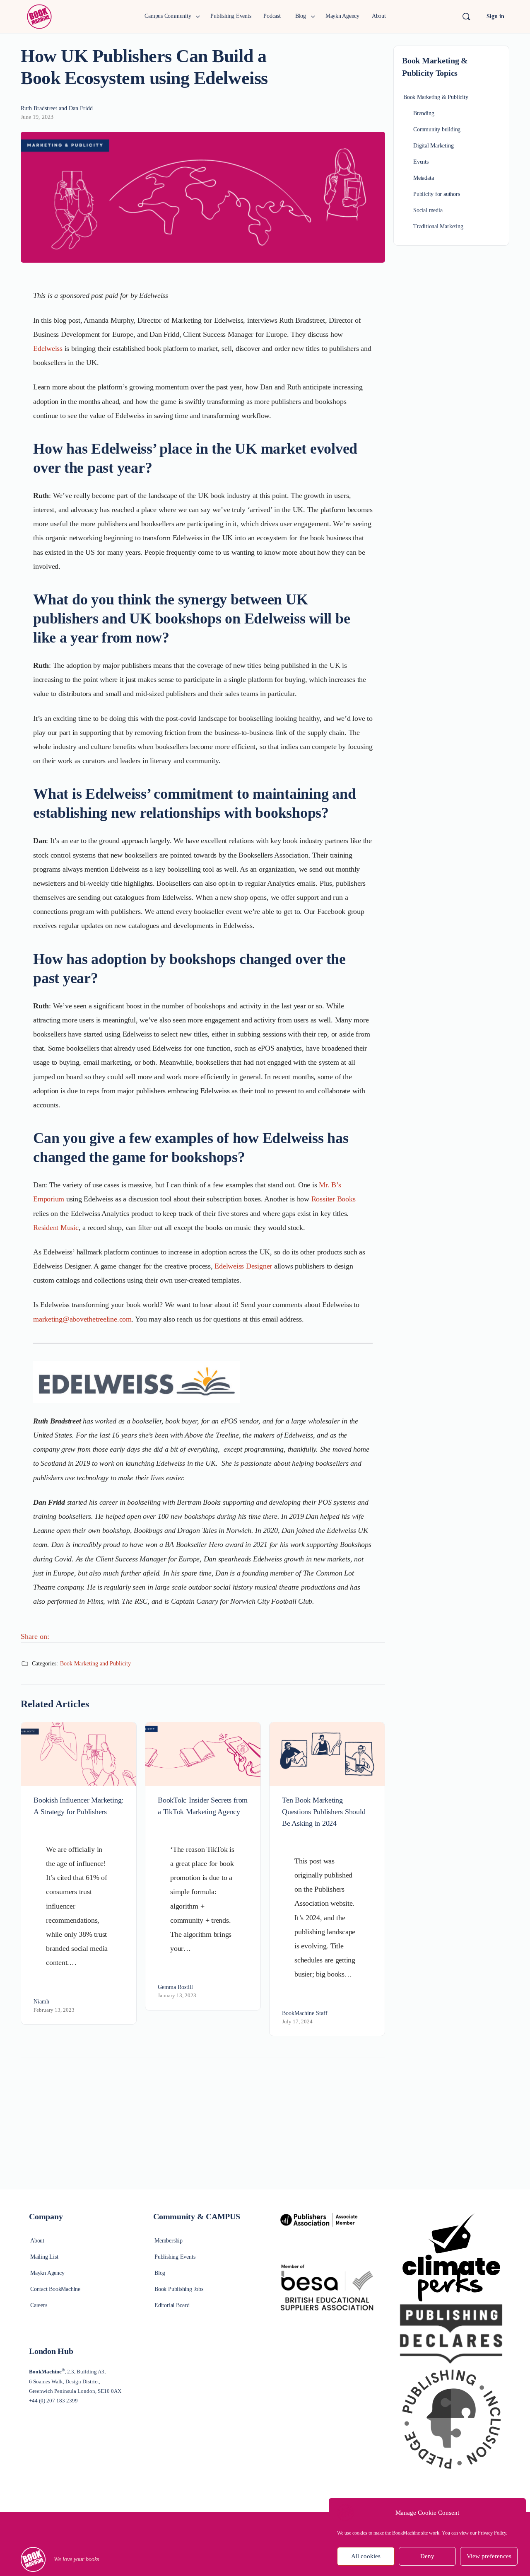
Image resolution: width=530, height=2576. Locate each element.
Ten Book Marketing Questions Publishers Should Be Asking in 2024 (324, 1812)
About (37, 2241)
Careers (39, 2305)
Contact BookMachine (55, 2289)
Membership (169, 2241)
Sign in (495, 16)
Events (421, 162)
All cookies (366, 2557)
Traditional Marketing (438, 226)
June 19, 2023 (37, 117)
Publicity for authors (437, 194)
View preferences (489, 2557)
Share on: (35, 1636)
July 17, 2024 (297, 2021)
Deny (427, 2557)
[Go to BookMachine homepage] (39, 16)
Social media (428, 210)
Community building (437, 129)
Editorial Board (172, 2305)
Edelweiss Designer (243, 1266)
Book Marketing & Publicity (436, 97)
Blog (160, 2273)
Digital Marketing (433, 146)
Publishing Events (175, 2257)
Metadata (423, 178)
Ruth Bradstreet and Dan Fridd (57, 108)
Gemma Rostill (175, 1987)
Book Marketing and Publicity (95, 1664)
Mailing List (44, 2257)
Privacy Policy (492, 2533)
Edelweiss (48, 348)
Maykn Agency (47, 2273)
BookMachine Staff (305, 2013)
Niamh (41, 2002)
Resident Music (56, 1228)
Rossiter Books (334, 1199)
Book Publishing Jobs (179, 2289)
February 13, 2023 (54, 2010)
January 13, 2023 (177, 1995)
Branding (424, 113)
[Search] (466, 17)
